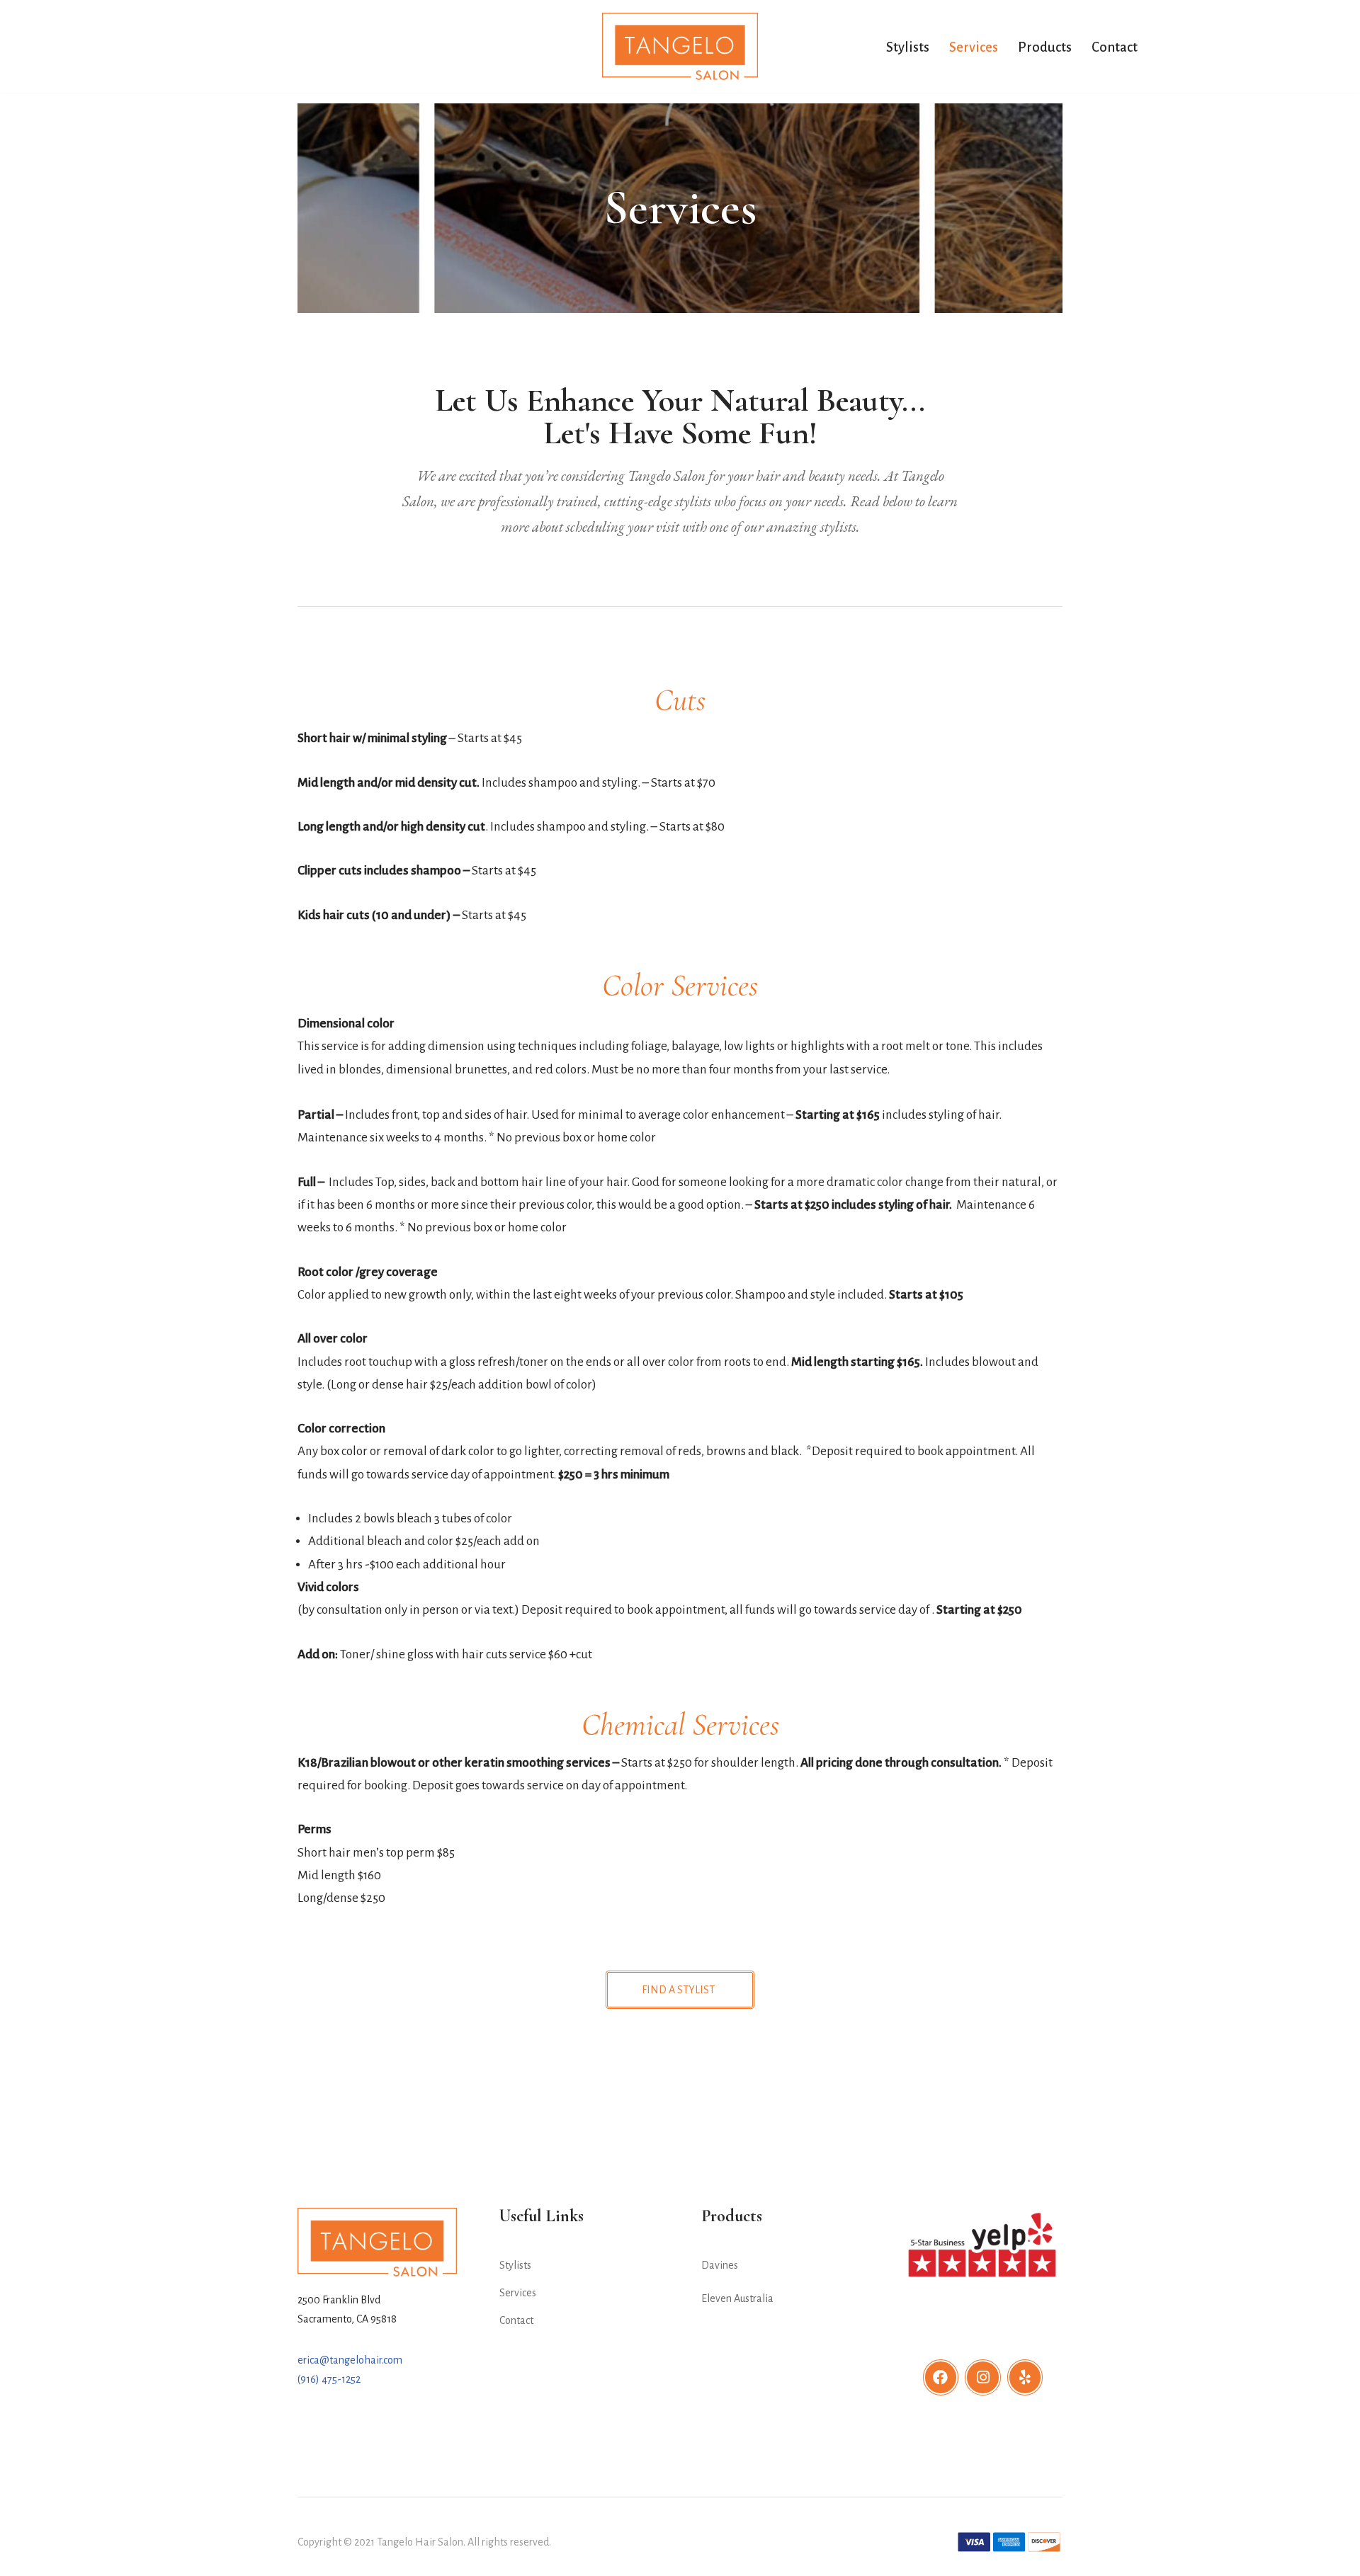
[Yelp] (1025, 2377)
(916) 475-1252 (329, 2379)
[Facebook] (941, 2377)
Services (974, 47)
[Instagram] (983, 2377)
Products (1045, 47)
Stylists (908, 47)
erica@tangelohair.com (350, 2360)
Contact (1115, 47)
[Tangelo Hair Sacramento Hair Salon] (680, 46)
